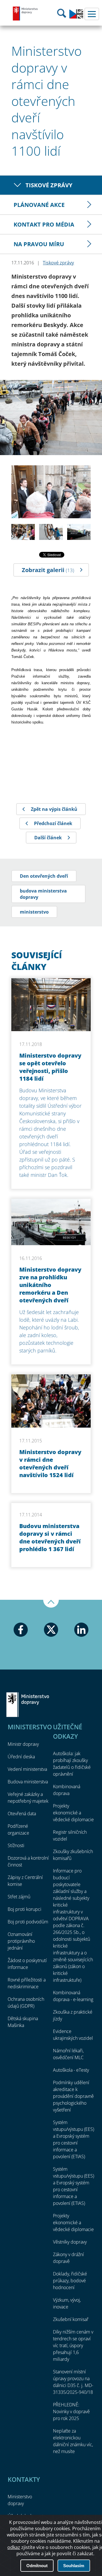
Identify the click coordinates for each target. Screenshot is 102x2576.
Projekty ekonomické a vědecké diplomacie (73, 1813)
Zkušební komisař (71, 2319)
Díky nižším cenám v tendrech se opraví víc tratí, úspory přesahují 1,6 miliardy (73, 2345)
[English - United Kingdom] (76, 17)
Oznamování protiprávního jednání (21, 1941)
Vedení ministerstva (27, 1769)
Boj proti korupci (25, 1909)
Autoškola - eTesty (71, 2070)
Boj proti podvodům (28, 1922)
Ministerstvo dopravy (25, 13)
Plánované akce (39, 205)
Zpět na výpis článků (54, 809)
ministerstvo (34, 912)
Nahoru (51, 1604)
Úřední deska (21, 1757)
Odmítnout (37, 2566)
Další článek (48, 838)
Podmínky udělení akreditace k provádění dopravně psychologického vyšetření (73, 2096)
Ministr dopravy (23, 1744)
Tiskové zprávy (49, 185)
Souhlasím (74, 2566)
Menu (92, 14)
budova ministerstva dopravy (43, 894)
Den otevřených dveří (44, 876)
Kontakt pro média (44, 224)
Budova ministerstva (28, 1782)
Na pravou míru (39, 244)
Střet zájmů (19, 1897)
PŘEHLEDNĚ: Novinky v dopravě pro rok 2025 (71, 2411)
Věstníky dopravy (70, 2242)
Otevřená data (22, 1814)
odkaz (14, 2547)
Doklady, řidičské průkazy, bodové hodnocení (70, 2281)
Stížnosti (16, 1845)
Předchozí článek (53, 823)
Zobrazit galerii (48, 570)
